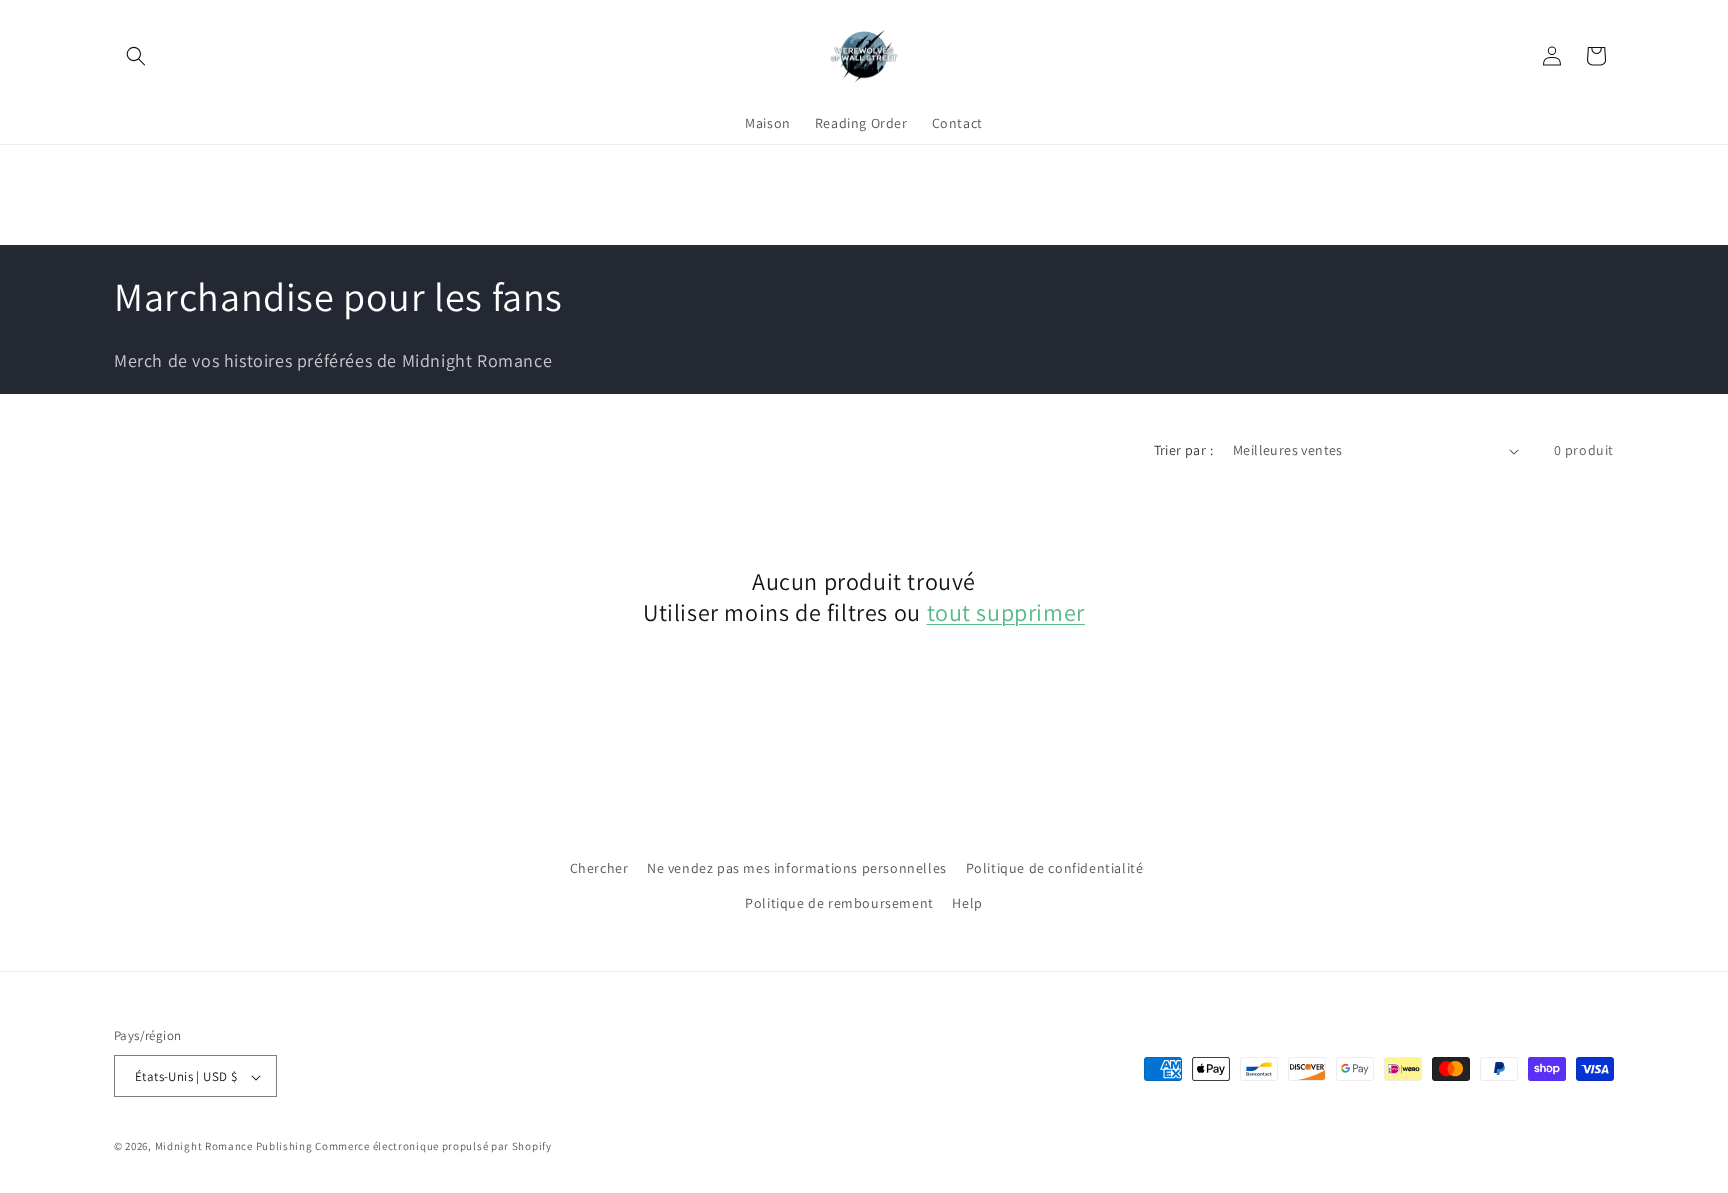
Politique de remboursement (839, 903)
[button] (136, 56)
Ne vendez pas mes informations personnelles (797, 868)
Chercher (599, 868)
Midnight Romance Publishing (234, 1147)
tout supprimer (1006, 612)
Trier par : (1183, 450)
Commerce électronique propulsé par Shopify (433, 1147)
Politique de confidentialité (1055, 868)
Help (967, 903)
